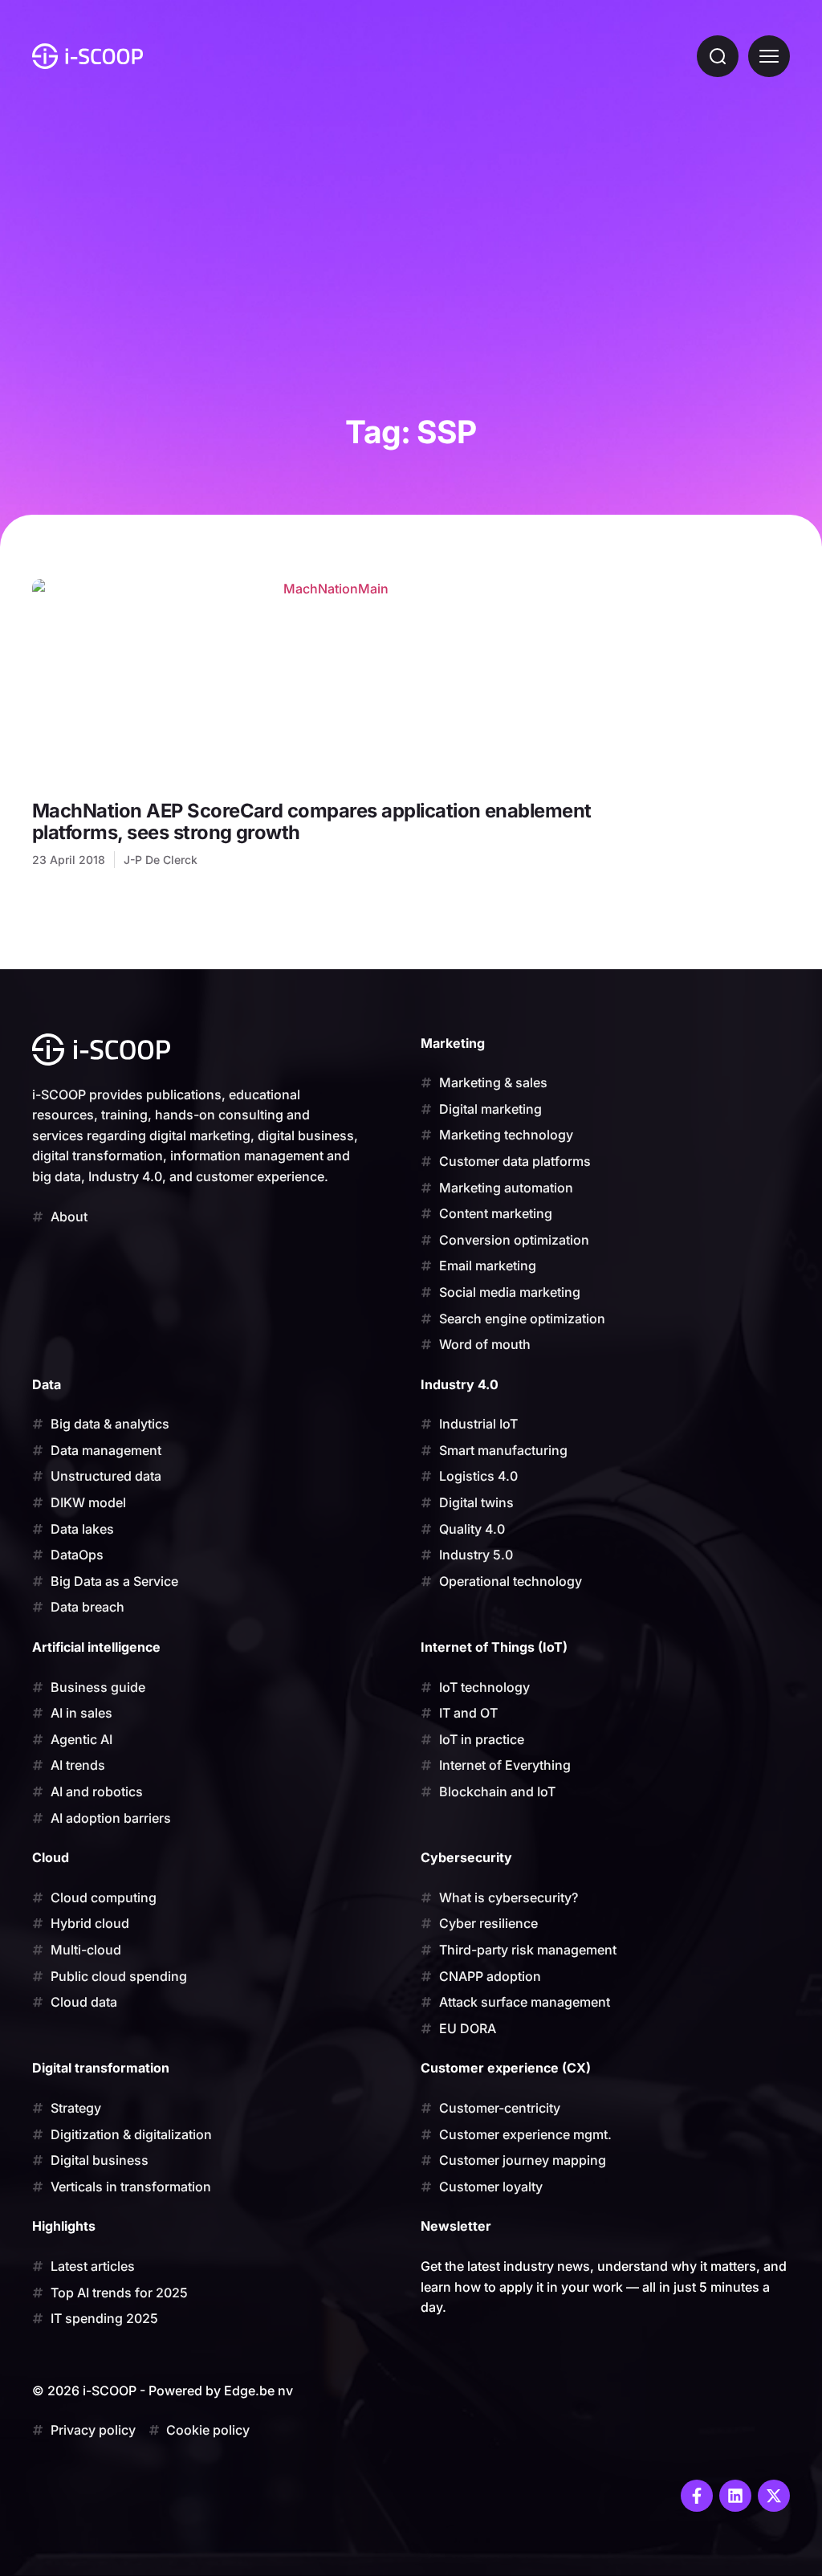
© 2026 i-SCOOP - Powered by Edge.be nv (163, 2391)
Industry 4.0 (460, 1384)
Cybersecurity (466, 1857)
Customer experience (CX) (506, 2068)
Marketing (453, 1043)
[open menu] (769, 56)
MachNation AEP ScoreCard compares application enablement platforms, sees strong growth (312, 821)
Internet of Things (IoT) (494, 1647)
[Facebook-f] (697, 2496)
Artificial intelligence (96, 1647)
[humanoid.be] (87, 56)
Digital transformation (101, 2068)
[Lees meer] (330, 682)
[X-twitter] (774, 2496)
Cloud (51, 1857)
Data (47, 1384)
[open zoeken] (718, 56)
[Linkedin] (735, 2496)
